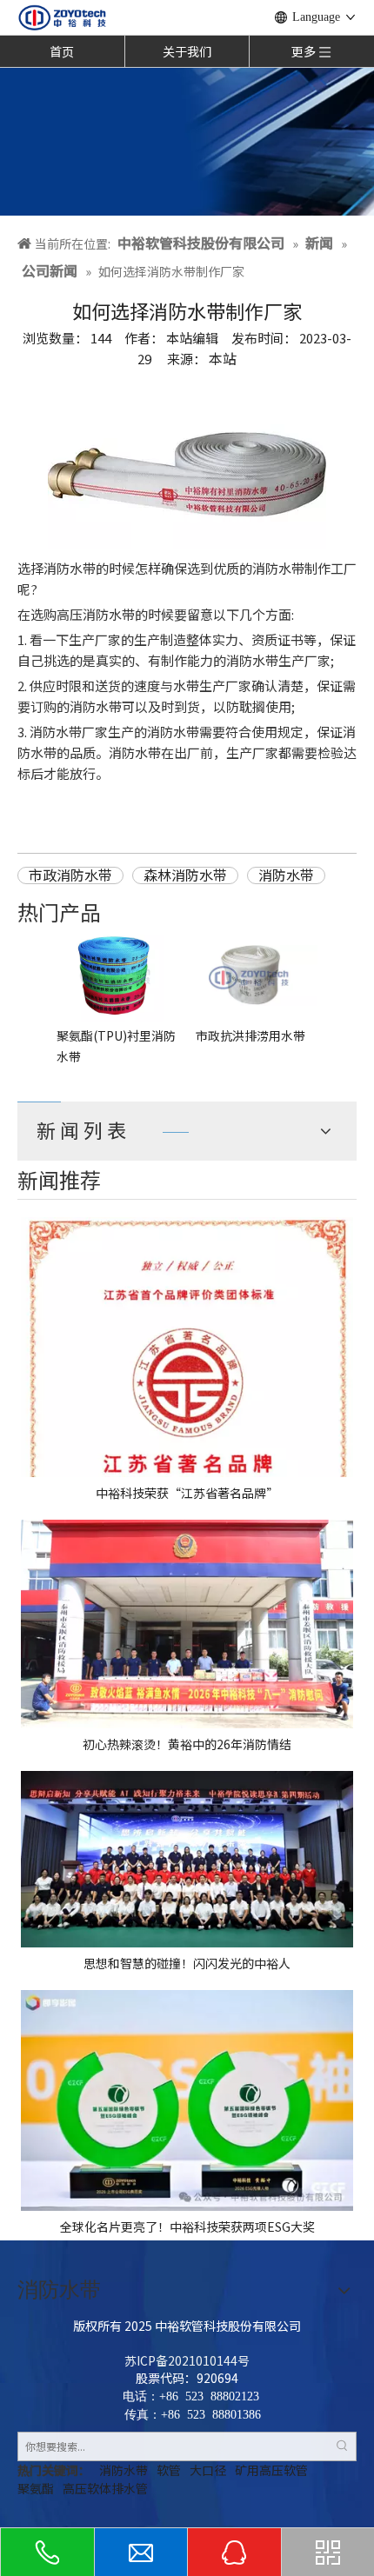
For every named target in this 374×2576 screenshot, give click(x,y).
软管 (169, 2470)
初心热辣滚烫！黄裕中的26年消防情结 (187, 1744)
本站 (223, 358)
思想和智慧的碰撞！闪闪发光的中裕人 (187, 1963)
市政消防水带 (70, 875)
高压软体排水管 (105, 2488)
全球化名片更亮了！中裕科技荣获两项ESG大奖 (187, 2227)
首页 (62, 51)
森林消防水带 (185, 875)
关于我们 (187, 51)
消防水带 (286, 875)
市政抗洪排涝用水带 (250, 1035)
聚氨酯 (36, 2488)
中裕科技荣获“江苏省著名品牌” (187, 1493)
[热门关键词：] (342, 2446)
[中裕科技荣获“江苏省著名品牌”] (187, 1347)
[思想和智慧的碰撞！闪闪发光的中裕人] (187, 1859)
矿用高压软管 (271, 2470)
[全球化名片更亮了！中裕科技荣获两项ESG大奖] (187, 2100)
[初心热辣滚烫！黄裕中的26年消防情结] (187, 1624)
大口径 (208, 2470)
